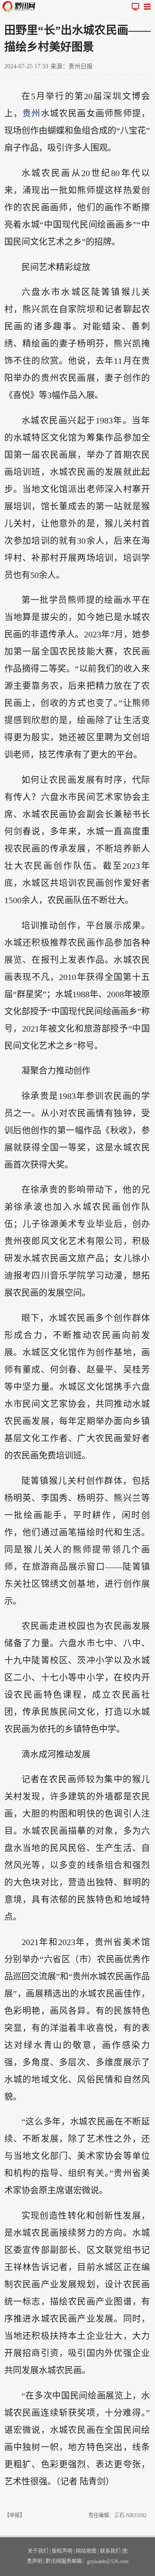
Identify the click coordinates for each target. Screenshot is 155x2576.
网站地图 (86, 2551)
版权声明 (62, 2551)
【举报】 (15, 2515)
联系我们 (110, 2551)
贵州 (31, 113)
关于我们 (38, 2551)
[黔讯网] (21, 6)
